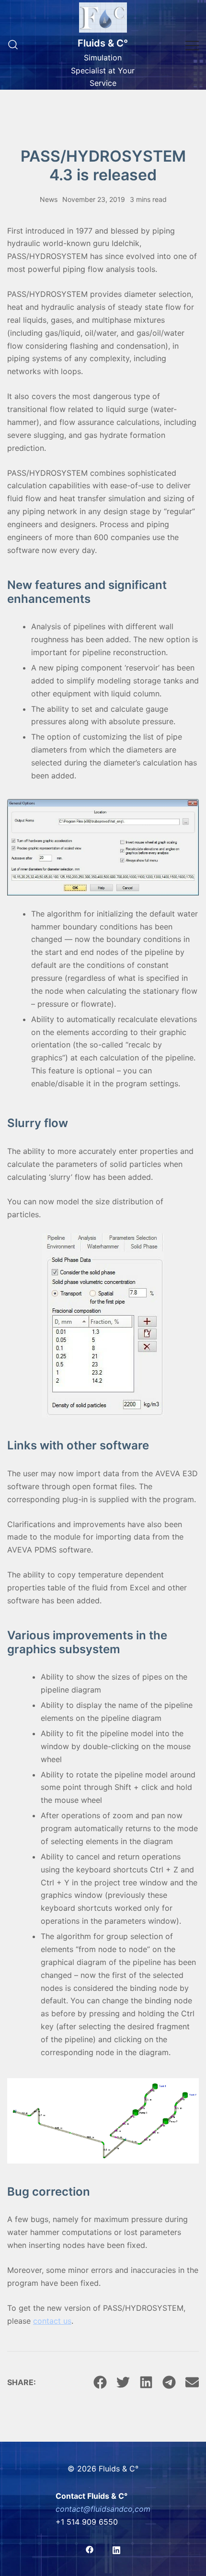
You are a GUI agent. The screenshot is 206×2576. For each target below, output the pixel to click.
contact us (52, 2321)
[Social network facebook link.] (90, 2549)
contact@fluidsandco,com (103, 2509)
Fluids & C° (103, 43)
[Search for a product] (13, 45)
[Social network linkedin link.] (116, 2549)
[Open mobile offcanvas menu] (192, 45)
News (49, 199)
